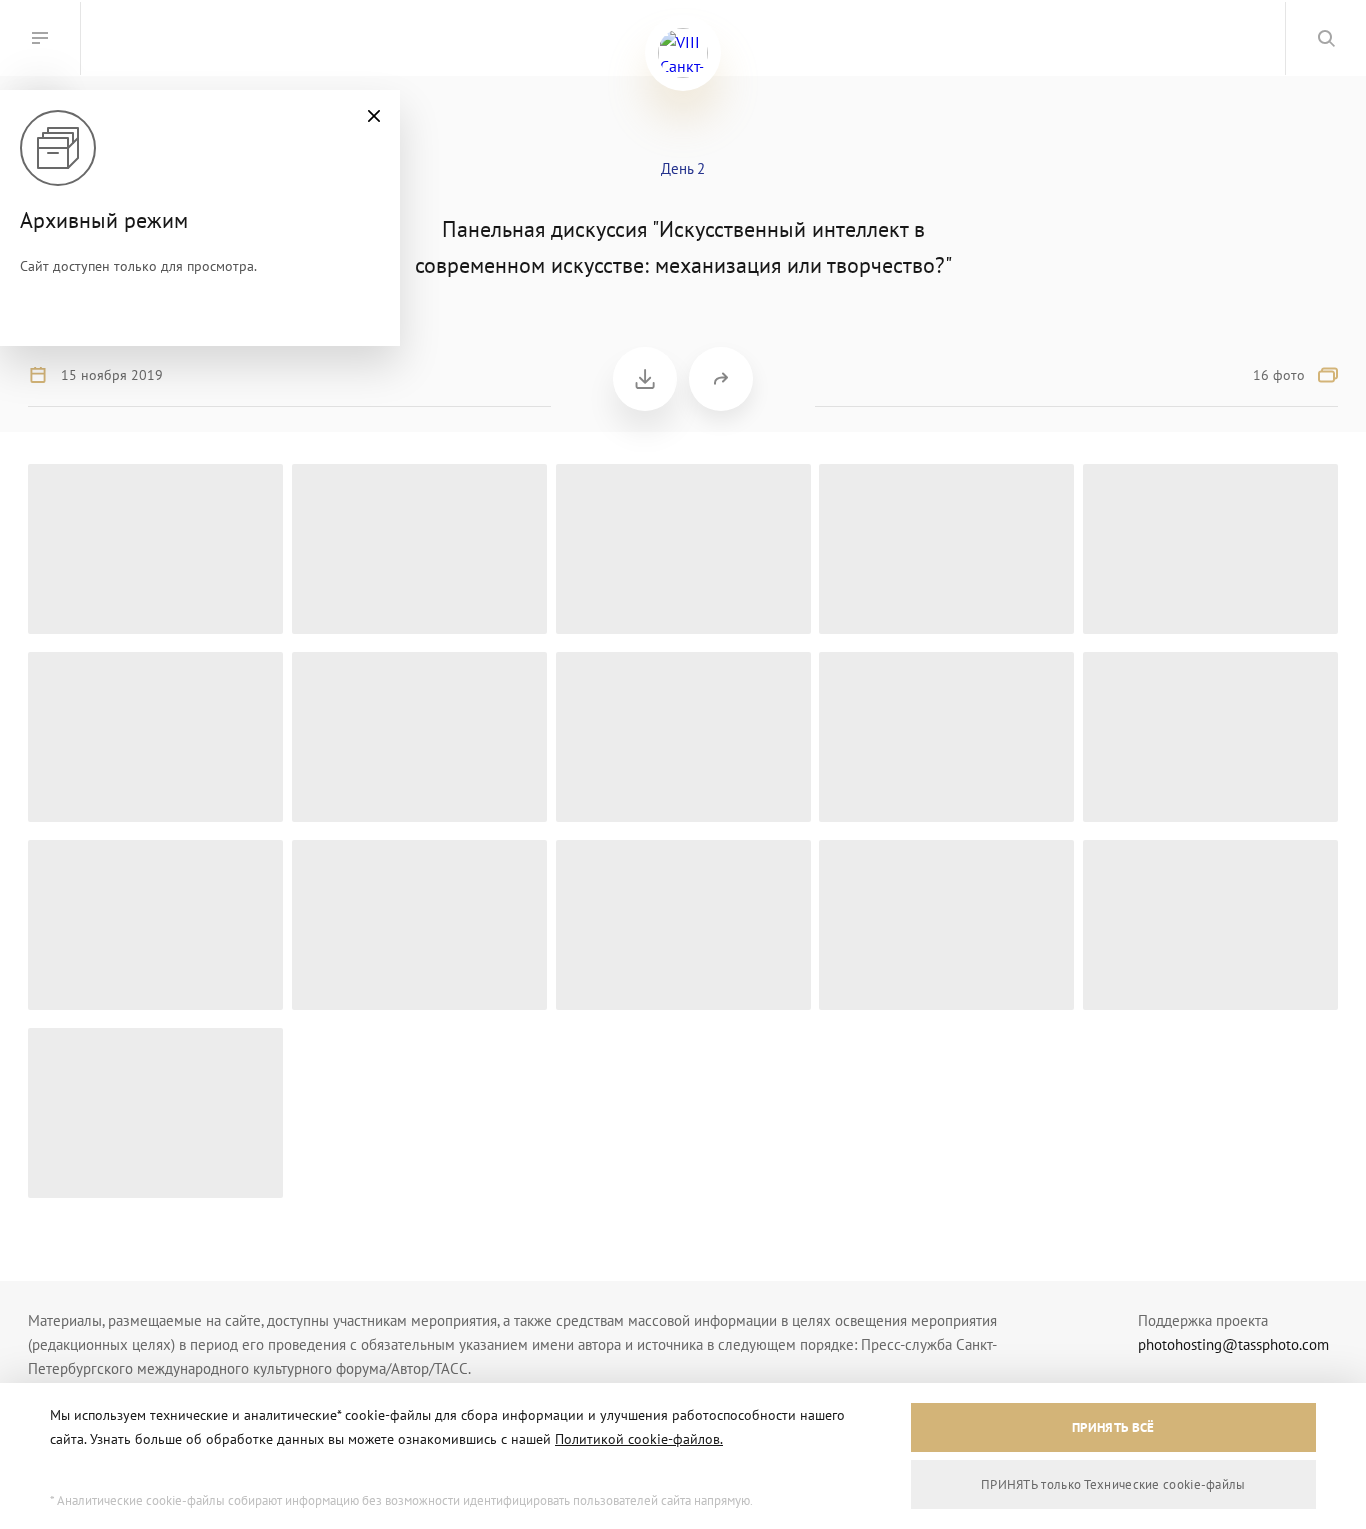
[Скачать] (645, 379)
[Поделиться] (721, 379)
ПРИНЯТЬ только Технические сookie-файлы (1113, 1484)
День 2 (683, 168)
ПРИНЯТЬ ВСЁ (1113, 1427)
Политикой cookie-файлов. (639, 1439)
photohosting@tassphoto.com (1233, 1344)
